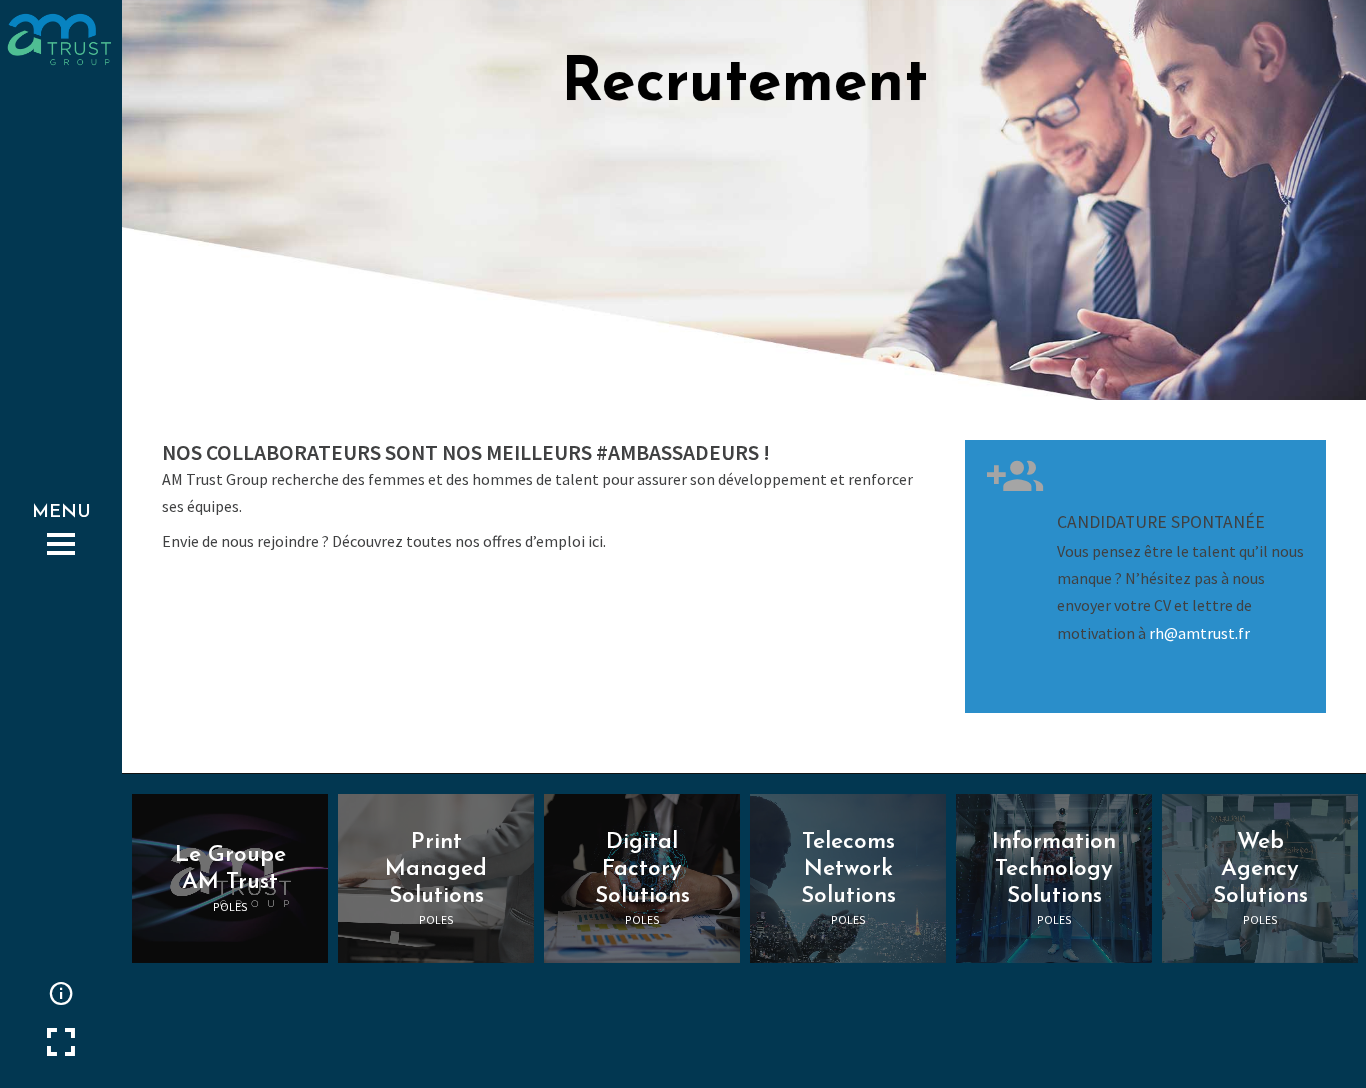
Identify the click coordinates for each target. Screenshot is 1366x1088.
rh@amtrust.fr (1199, 633)
